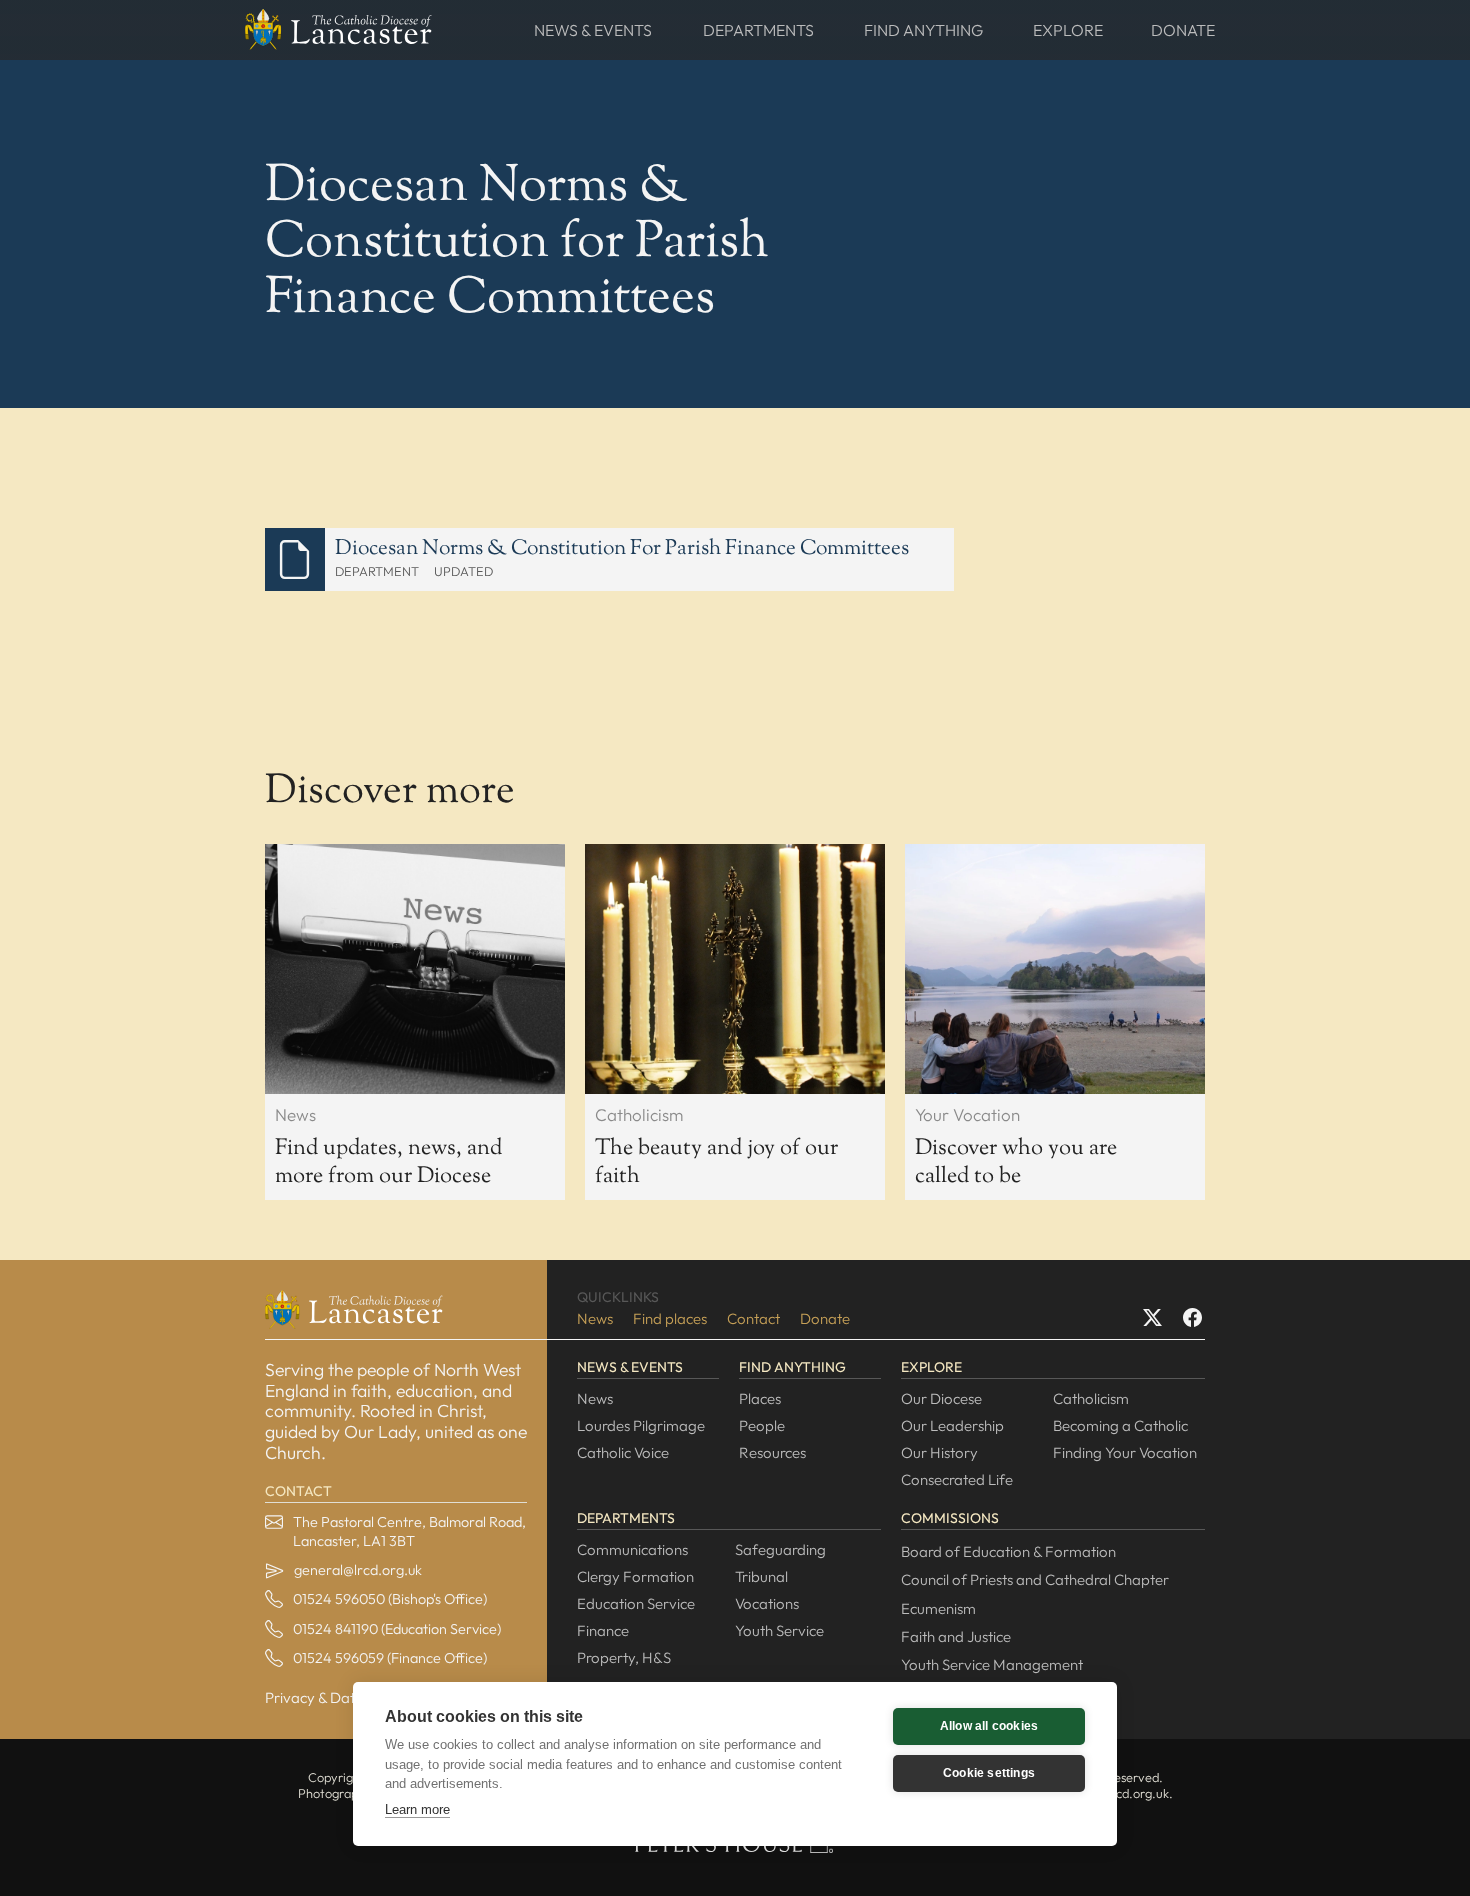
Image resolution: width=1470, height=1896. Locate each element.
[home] (338, 30)
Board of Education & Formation (1008, 1551)
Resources (772, 1452)
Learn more (417, 1809)
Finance (603, 1630)
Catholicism (1091, 1398)
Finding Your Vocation (1125, 1452)
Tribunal (761, 1576)
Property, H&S (624, 1657)
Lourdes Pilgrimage (641, 1425)
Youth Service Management (992, 1664)
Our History (939, 1452)
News (595, 1318)
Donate (825, 1318)
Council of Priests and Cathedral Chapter (1035, 1579)
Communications (632, 1549)
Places (760, 1398)
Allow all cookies (989, 1726)
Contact (753, 1318)
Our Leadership (952, 1425)
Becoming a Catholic (1120, 1425)
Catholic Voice (623, 1452)
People (762, 1425)
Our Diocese (941, 1398)
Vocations (767, 1603)
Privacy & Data (314, 1697)
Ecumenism (938, 1608)
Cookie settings (989, 1773)
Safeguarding (780, 1549)
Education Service (636, 1603)
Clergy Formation (635, 1576)
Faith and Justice (956, 1636)
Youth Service (779, 1630)
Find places (670, 1318)
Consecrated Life (957, 1479)
